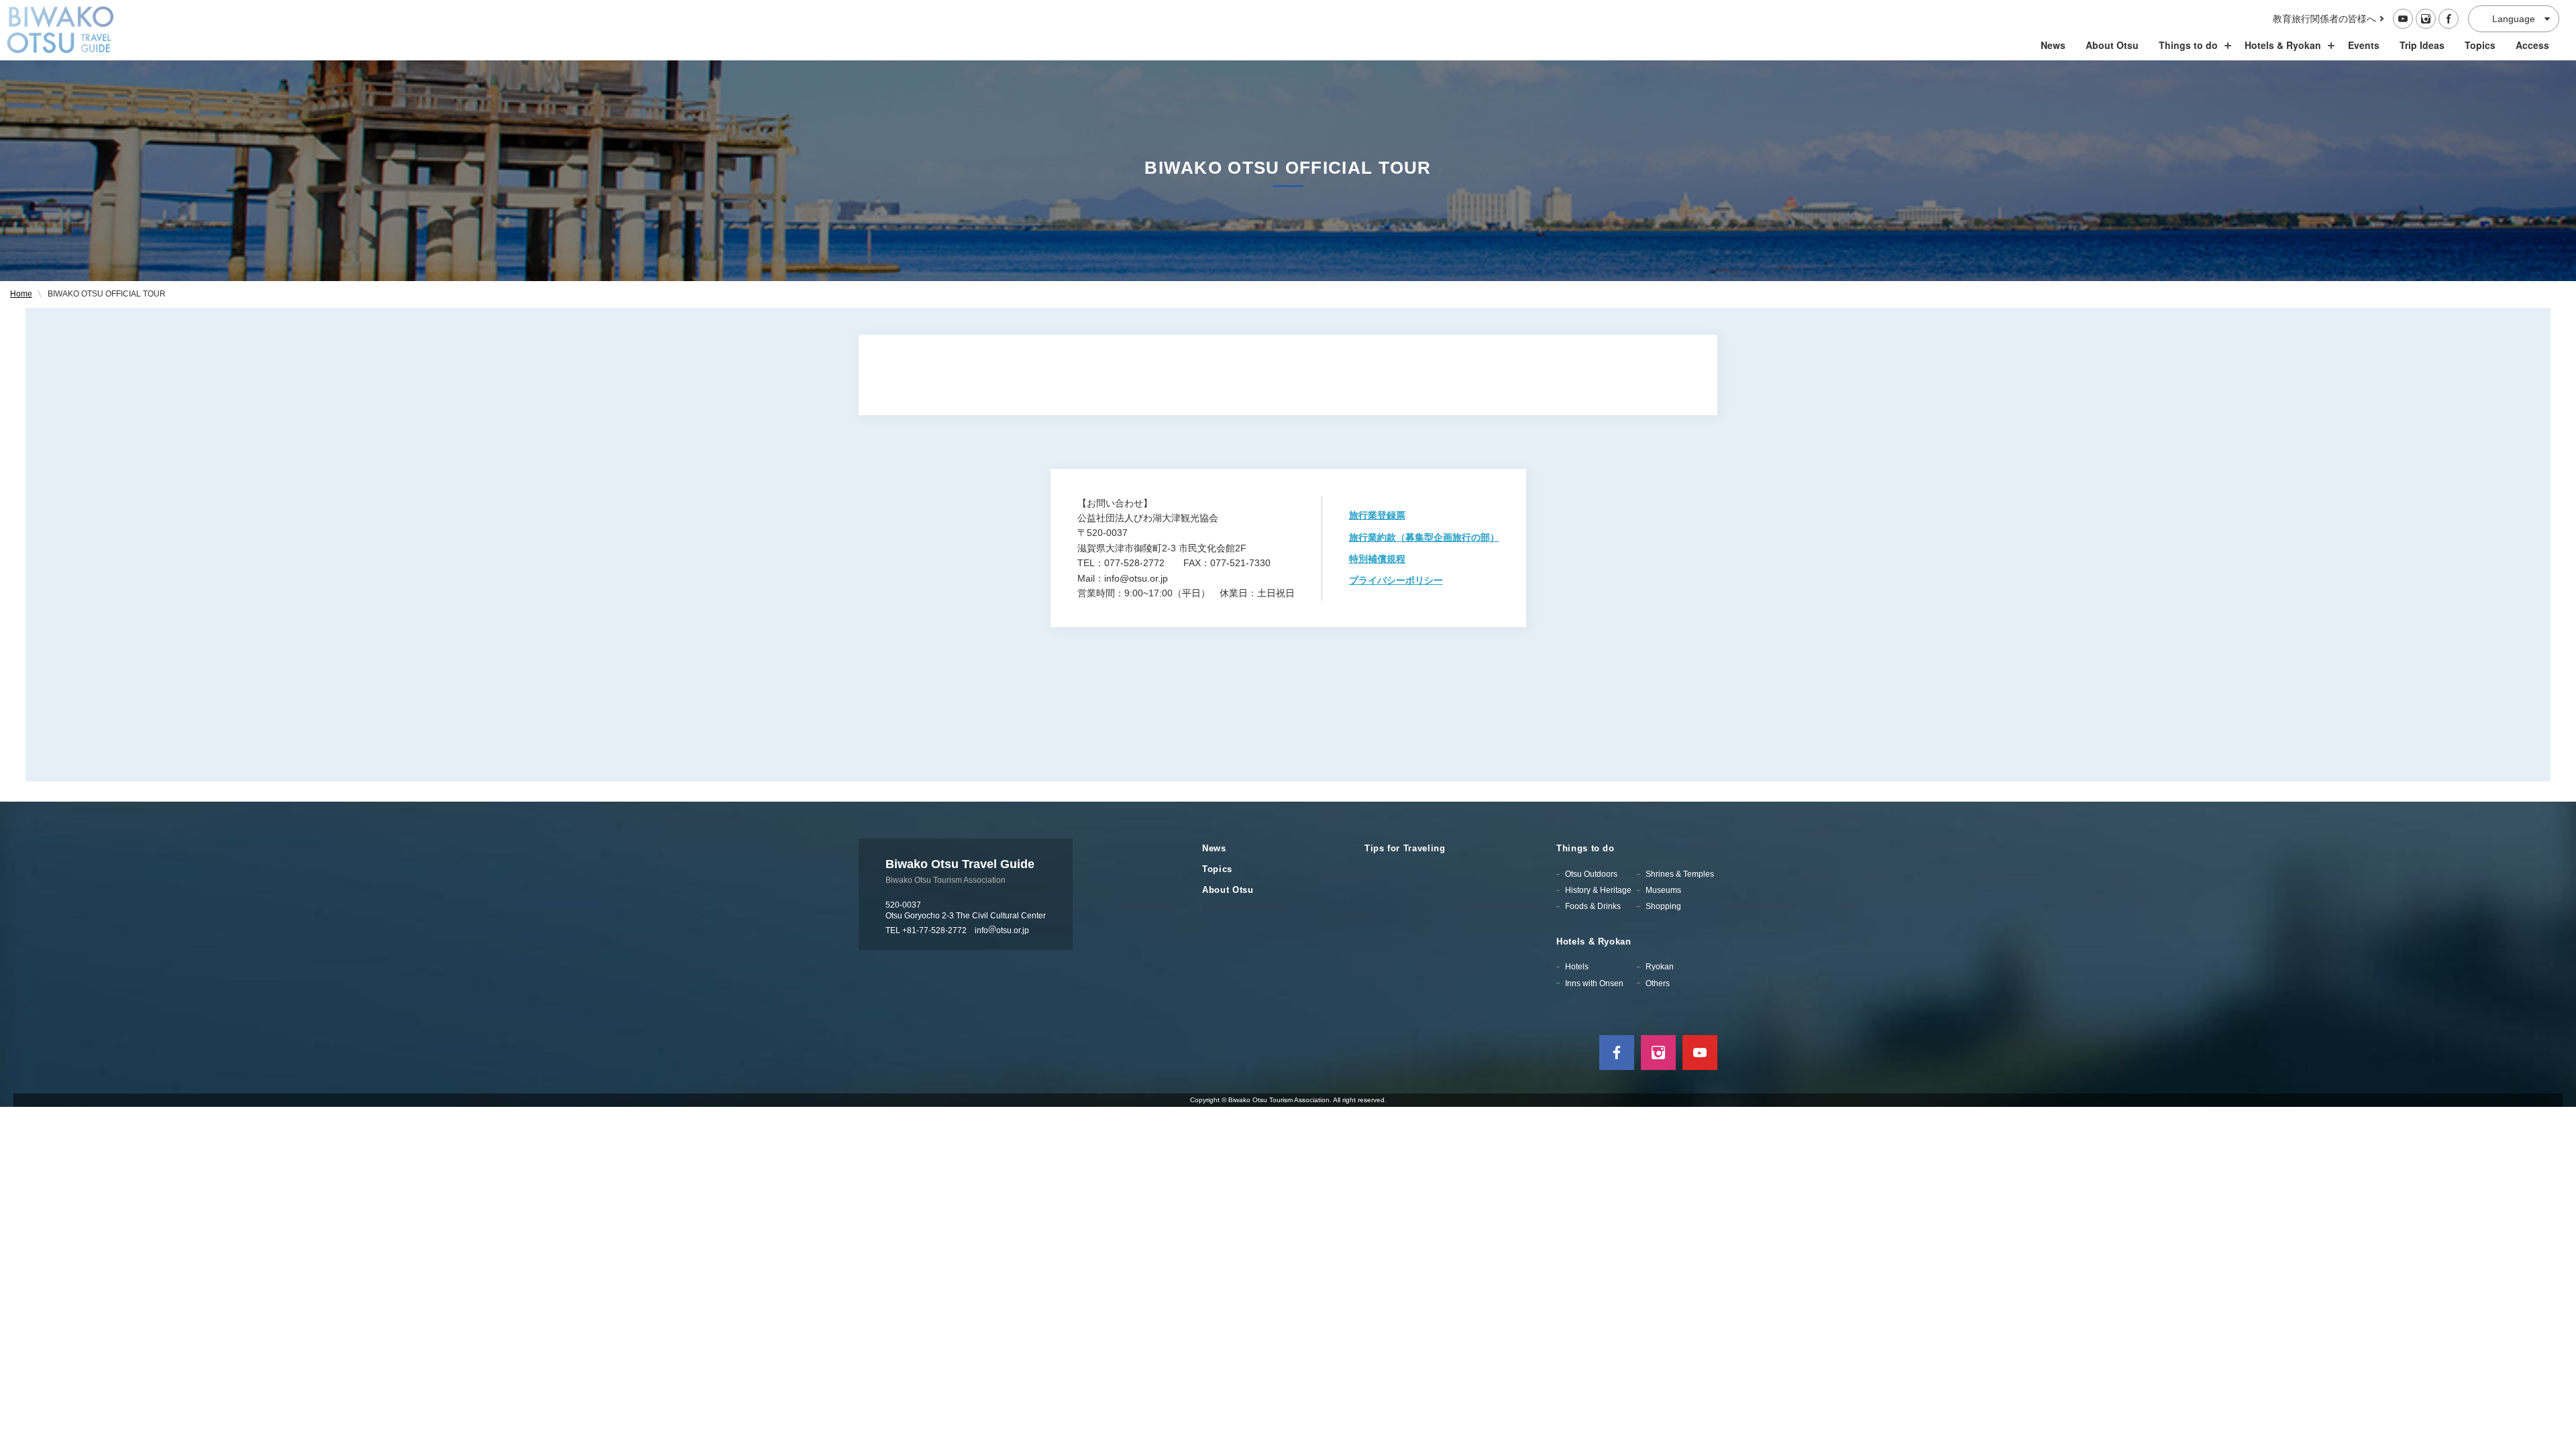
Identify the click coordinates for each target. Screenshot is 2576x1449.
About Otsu (2112, 45)
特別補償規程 (1377, 559)
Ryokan (1660, 967)
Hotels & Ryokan (2283, 45)
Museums (1663, 890)
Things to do (2188, 45)
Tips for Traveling (1405, 848)
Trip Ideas (2422, 45)
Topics (2480, 45)
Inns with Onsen (1594, 983)
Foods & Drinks (1593, 906)
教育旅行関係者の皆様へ (2324, 19)
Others (1658, 983)
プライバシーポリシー (1396, 580)
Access (2532, 45)
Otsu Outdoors (1591, 874)
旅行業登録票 (1377, 515)
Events (2364, 45)
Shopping (1663, 906)
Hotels (1577, 967)
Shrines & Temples (1680, 874)
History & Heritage (1598, 890)
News (2053, 45)
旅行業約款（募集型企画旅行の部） (1424, 537)
